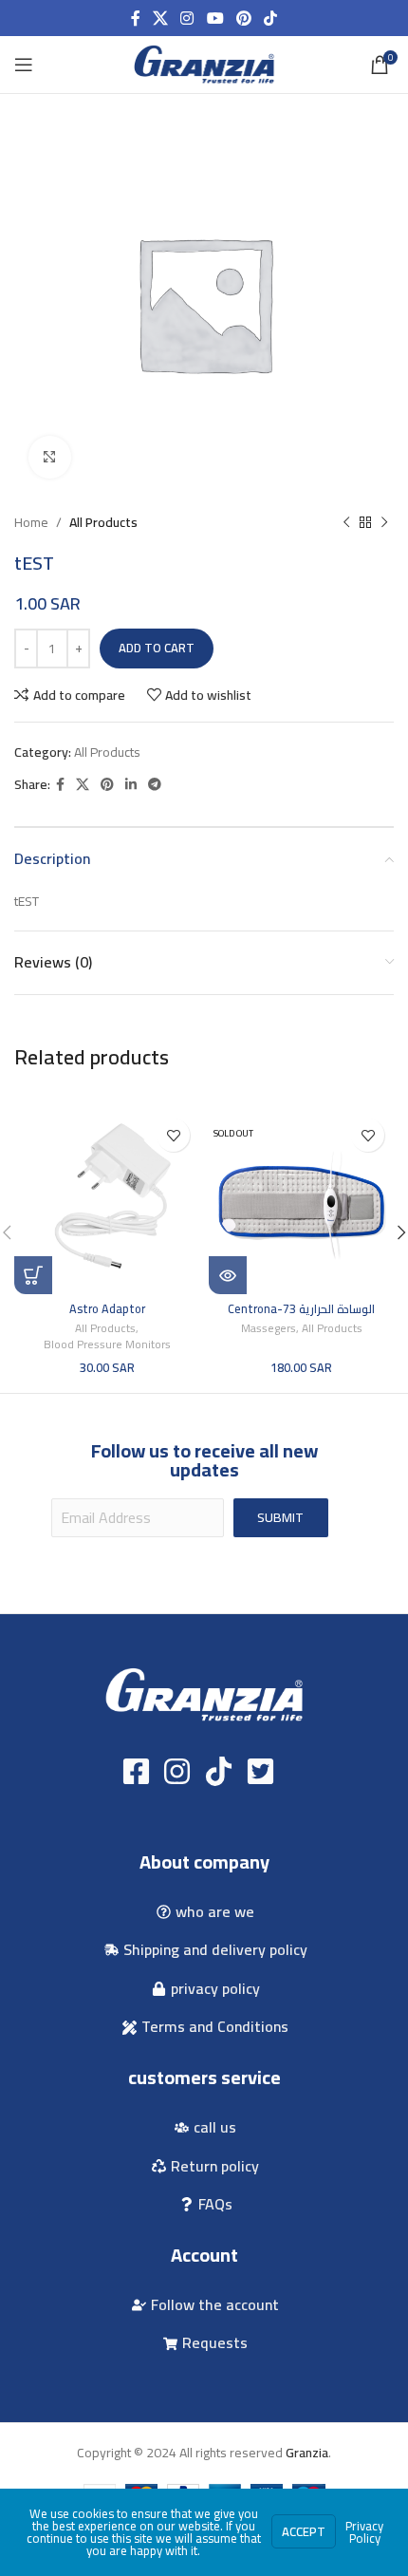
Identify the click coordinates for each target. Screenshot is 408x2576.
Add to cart (157, 648)
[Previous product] (346, 522)
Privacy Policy (364, 2532)
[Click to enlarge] (50, 457)
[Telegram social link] (155, 785)
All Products (103, 522)
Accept (304, 2531)
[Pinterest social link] (243, 18)
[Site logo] (204, 64)
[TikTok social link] (271, 18)
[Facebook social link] (135, 18)
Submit (280, 1517)
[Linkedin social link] (131, 785)
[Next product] (384, 522)
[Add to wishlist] (173, 1135)
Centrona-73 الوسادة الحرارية (301, 1309)
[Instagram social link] (187, 18)
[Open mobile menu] (24, 65)
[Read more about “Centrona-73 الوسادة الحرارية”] (228, 1275)
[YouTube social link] (215, 18)
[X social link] (160, 18)
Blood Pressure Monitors (107, 1345)
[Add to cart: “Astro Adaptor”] (33, 1275)
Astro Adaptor (107, 1309)
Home (31, 522)
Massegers (269, 1329)
